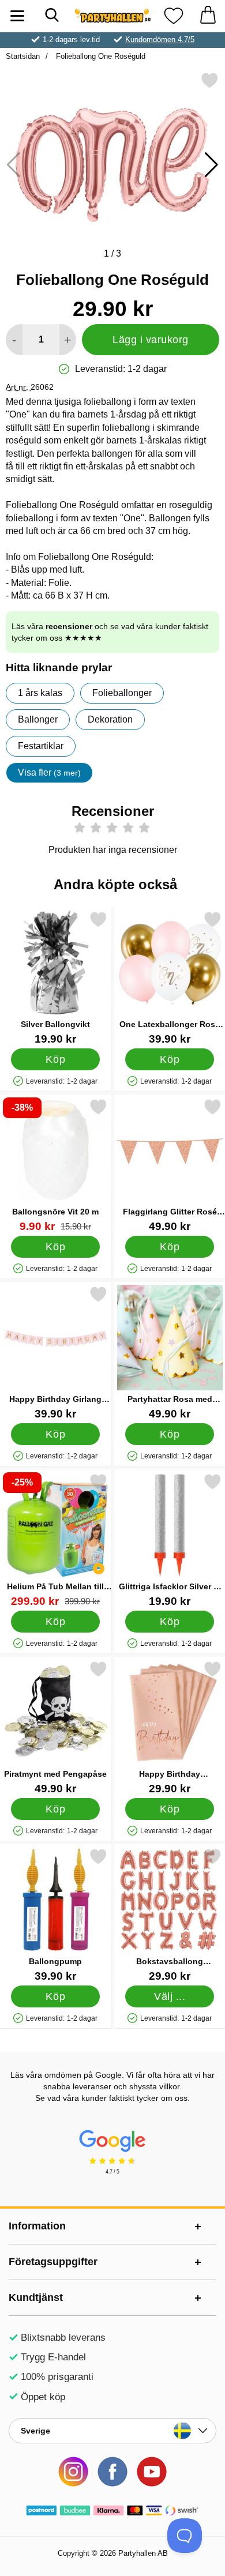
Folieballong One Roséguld (100, 56)
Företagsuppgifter (53, 2262)
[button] (211, 165)
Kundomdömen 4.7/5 (160, 40)
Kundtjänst (36, 2297)
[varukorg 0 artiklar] (208, 16)
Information (37, 2226)
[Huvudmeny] (17, 16)
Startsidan (23, 56)
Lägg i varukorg (151, 340)
